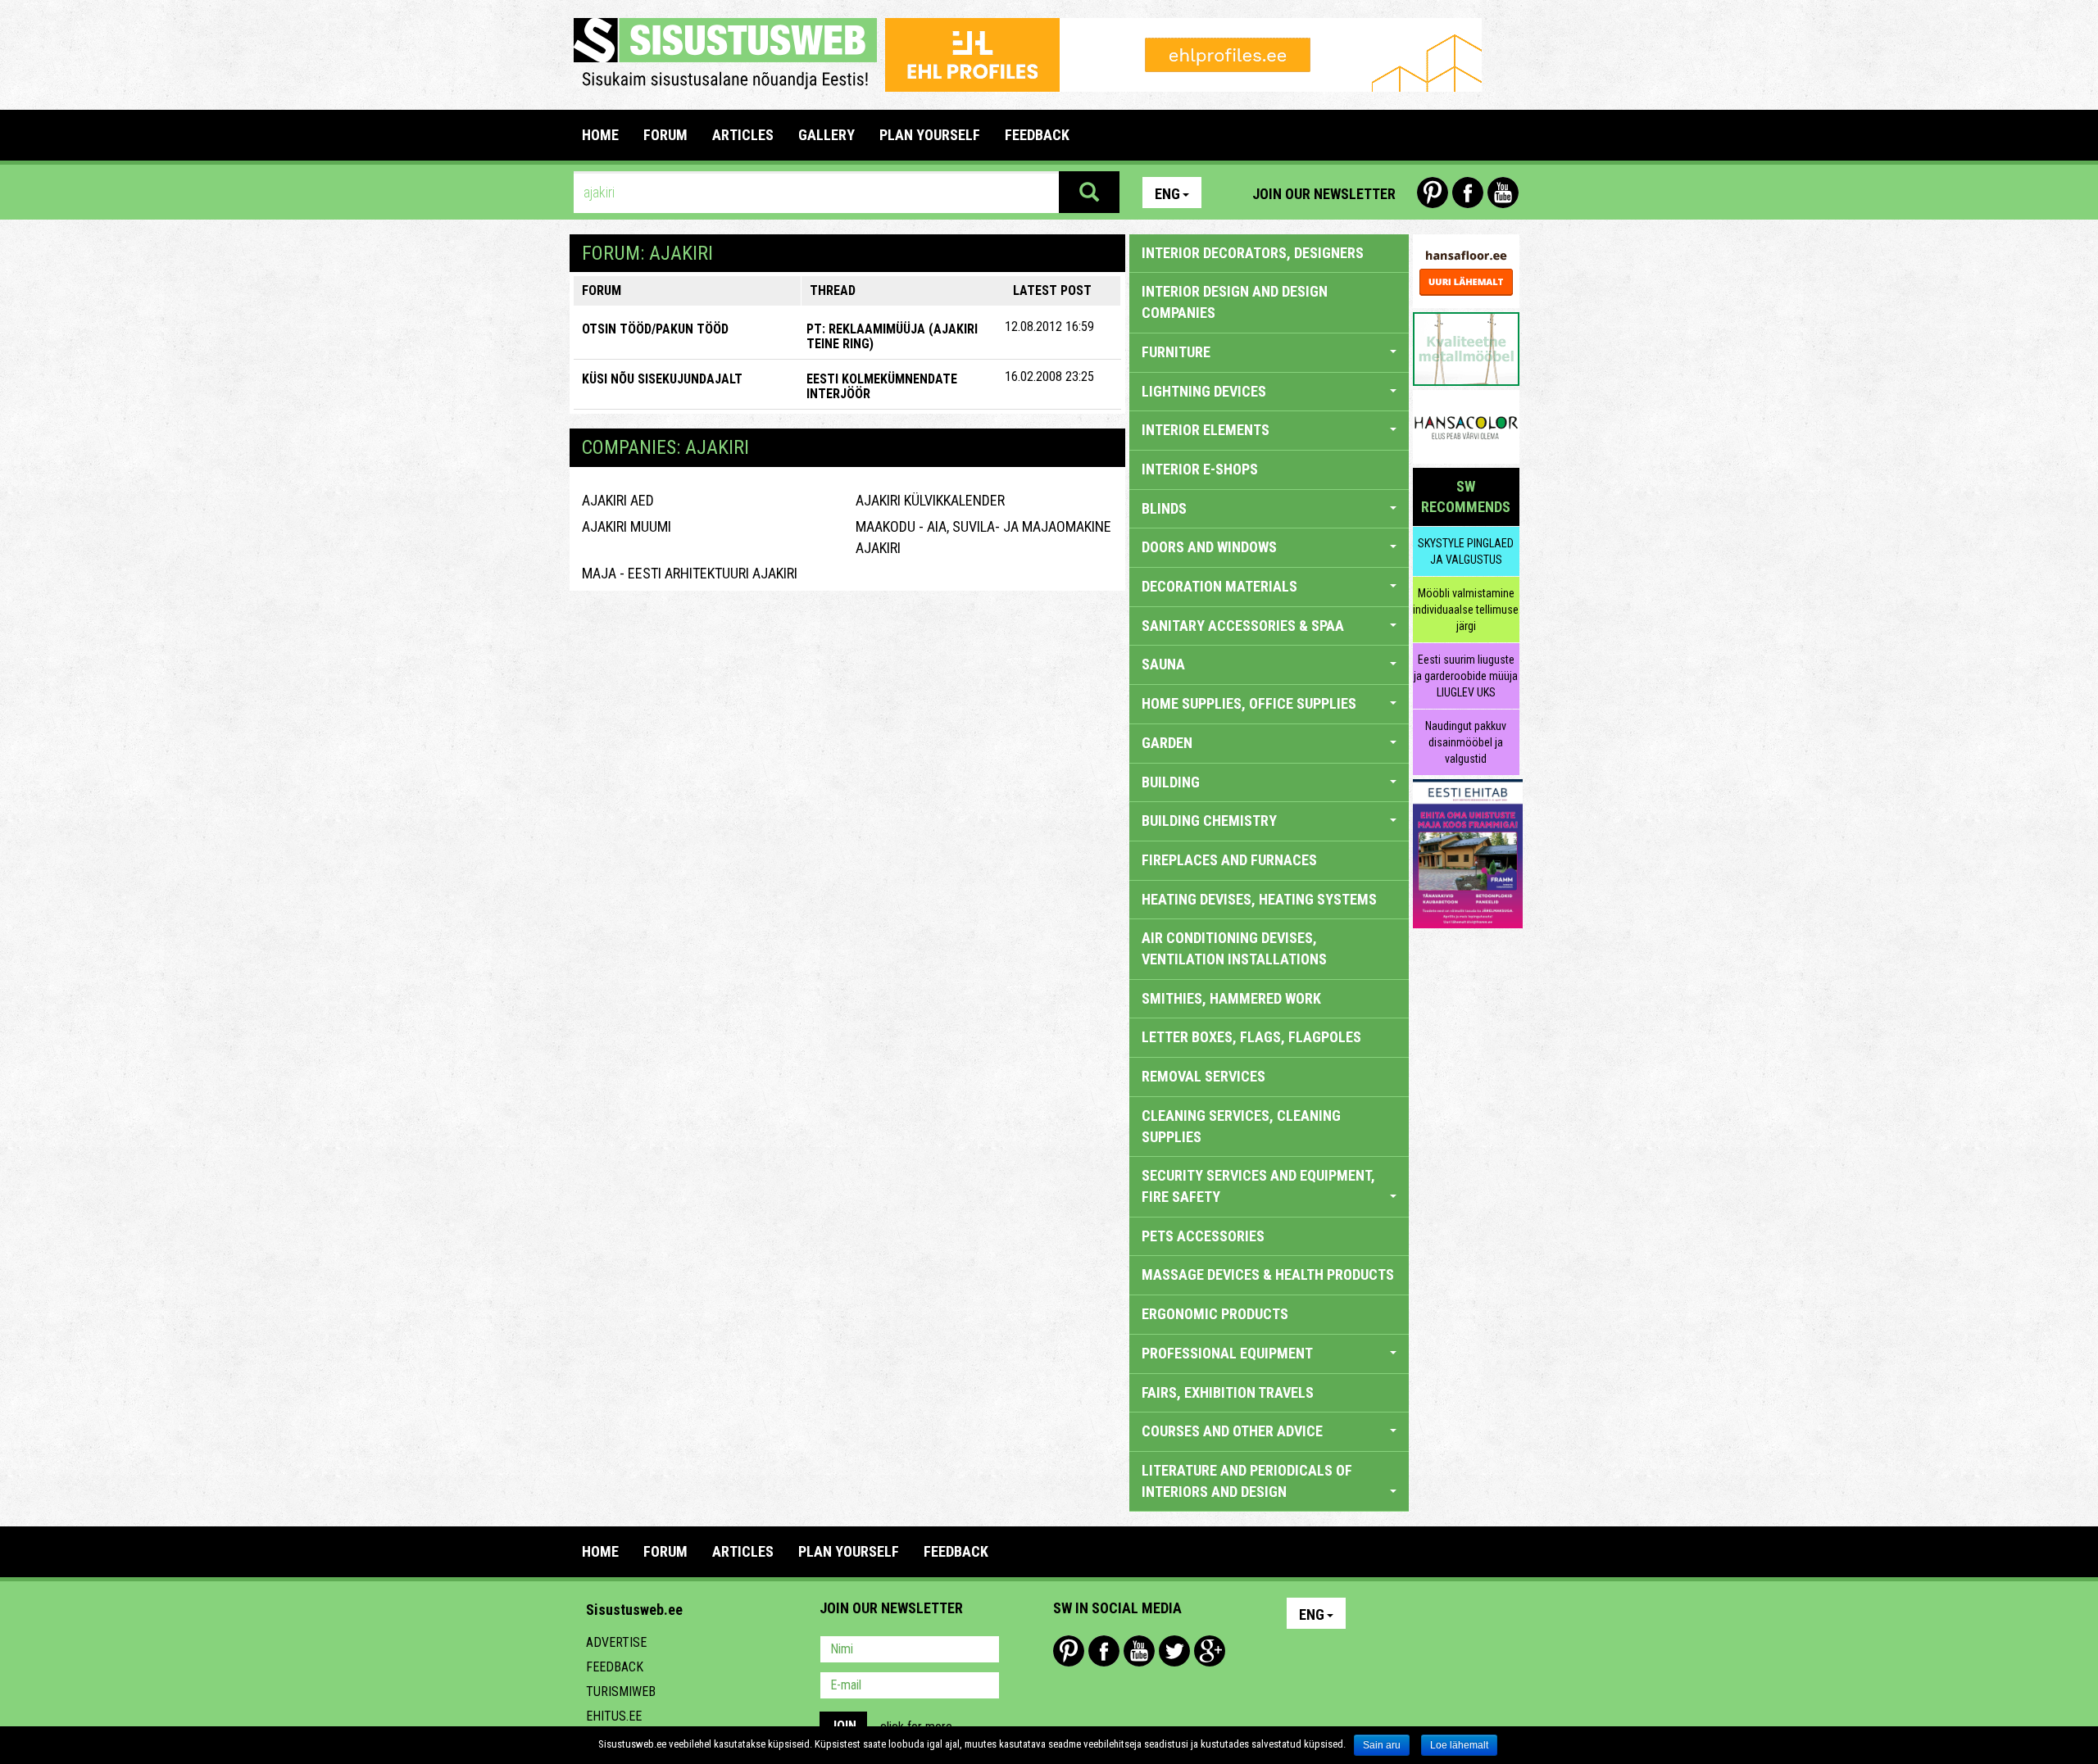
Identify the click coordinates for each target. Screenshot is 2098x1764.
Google (1210, 1651)
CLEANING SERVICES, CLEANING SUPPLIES (1241, 1126)
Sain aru (1382, 1745)
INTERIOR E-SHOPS (1200, 469)
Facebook (1468, 193)
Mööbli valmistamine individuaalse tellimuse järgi (1466, 610)
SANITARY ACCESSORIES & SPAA (1243, 626)
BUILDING (1171, 782)
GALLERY (826, 135)
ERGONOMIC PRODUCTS (1215, 1314)
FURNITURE (1176, 352)
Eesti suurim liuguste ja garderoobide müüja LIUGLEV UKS (1466, 676)
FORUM (665, 135)
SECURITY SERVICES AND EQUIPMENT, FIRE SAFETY (1258, 1186)
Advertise (616, 1642)
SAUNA (1163, 664)
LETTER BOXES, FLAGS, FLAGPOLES (1251, 1037)
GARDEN (1167, 743)
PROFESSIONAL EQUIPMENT (1227, 1353)
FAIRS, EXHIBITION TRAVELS (1228, 1392)
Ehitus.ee (614, 1716)
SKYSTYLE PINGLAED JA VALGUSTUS (1466, 551)
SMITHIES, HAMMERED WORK (1231, 998)
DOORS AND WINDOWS (1209, 547)
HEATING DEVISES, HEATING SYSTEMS (1259, 899)
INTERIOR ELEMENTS (1206, 430)
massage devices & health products (1268, 1274)
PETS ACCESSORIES (1203, 1236)
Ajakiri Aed (618, 500)
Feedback (615, 1667)
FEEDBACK (1037, 135)
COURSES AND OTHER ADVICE (1232, 1431)
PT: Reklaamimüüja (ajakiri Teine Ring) (892, 336)
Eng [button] (1167, 194)
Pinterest (1433, 193)
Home (600, 135)
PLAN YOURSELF (930, 135)
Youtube (1503, 193)
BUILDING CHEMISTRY (1209, 821)
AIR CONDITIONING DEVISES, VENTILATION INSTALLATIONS (1234, 948)
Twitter (1174, 1651)
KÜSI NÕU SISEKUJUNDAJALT (662, 379)
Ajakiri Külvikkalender (930, 500)
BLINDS (1164, 508)
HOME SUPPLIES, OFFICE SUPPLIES (1249, 703)
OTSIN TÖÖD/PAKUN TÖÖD (655, 329)
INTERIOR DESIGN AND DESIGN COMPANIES (1235, 302)
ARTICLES (743, 135)
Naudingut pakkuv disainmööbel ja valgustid (1466, 742)
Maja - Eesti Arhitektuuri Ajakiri (690, 573)
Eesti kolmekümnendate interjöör (882, 386)
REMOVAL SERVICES (1203, 1076)
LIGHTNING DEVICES (1204, 391)
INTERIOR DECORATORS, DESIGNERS (1253, 253)
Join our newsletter (1324, 194)
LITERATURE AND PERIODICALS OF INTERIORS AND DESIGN (1247, 1481)
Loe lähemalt (1459, 1745)
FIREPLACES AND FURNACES (1229, 860)
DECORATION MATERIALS (1219, 586)
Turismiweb (621, 1691)
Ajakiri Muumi (627, 526)
